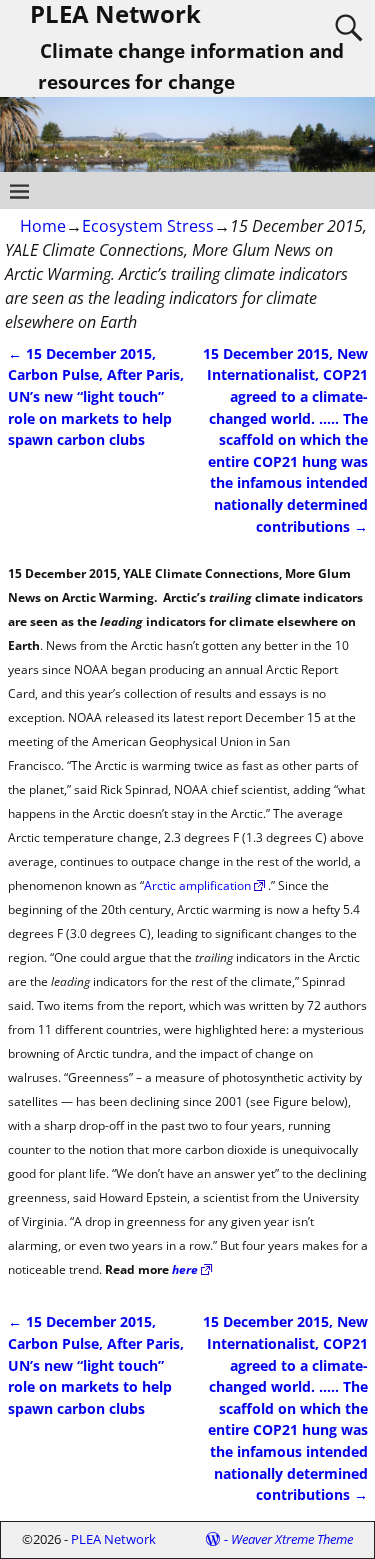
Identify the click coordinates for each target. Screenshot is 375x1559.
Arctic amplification (197, 885)
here (185, 1269)
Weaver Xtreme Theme (292, 1539)
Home (43, 226)
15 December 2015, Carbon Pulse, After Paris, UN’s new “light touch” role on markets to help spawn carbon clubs (96, 396)
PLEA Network (113, 1539)
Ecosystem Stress (148, 226)
